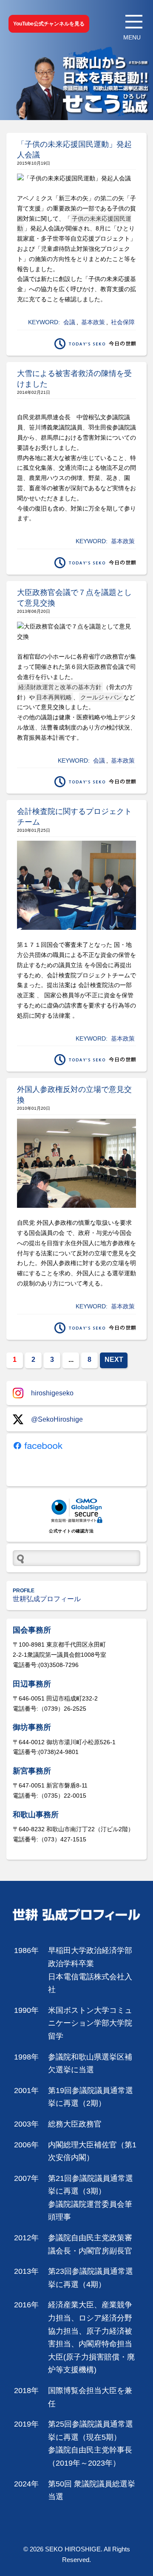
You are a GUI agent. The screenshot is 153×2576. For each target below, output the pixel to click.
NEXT (114, 1360)
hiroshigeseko (52, 1393)
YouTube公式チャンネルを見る (49, 24)
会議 (69, 322)
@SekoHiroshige (57, 1419)
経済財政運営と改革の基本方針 (60, 687)
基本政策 (93, 322)
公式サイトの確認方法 (71, 1531)
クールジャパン (101, 697)
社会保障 (123, 322)
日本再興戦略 (54, 697)
